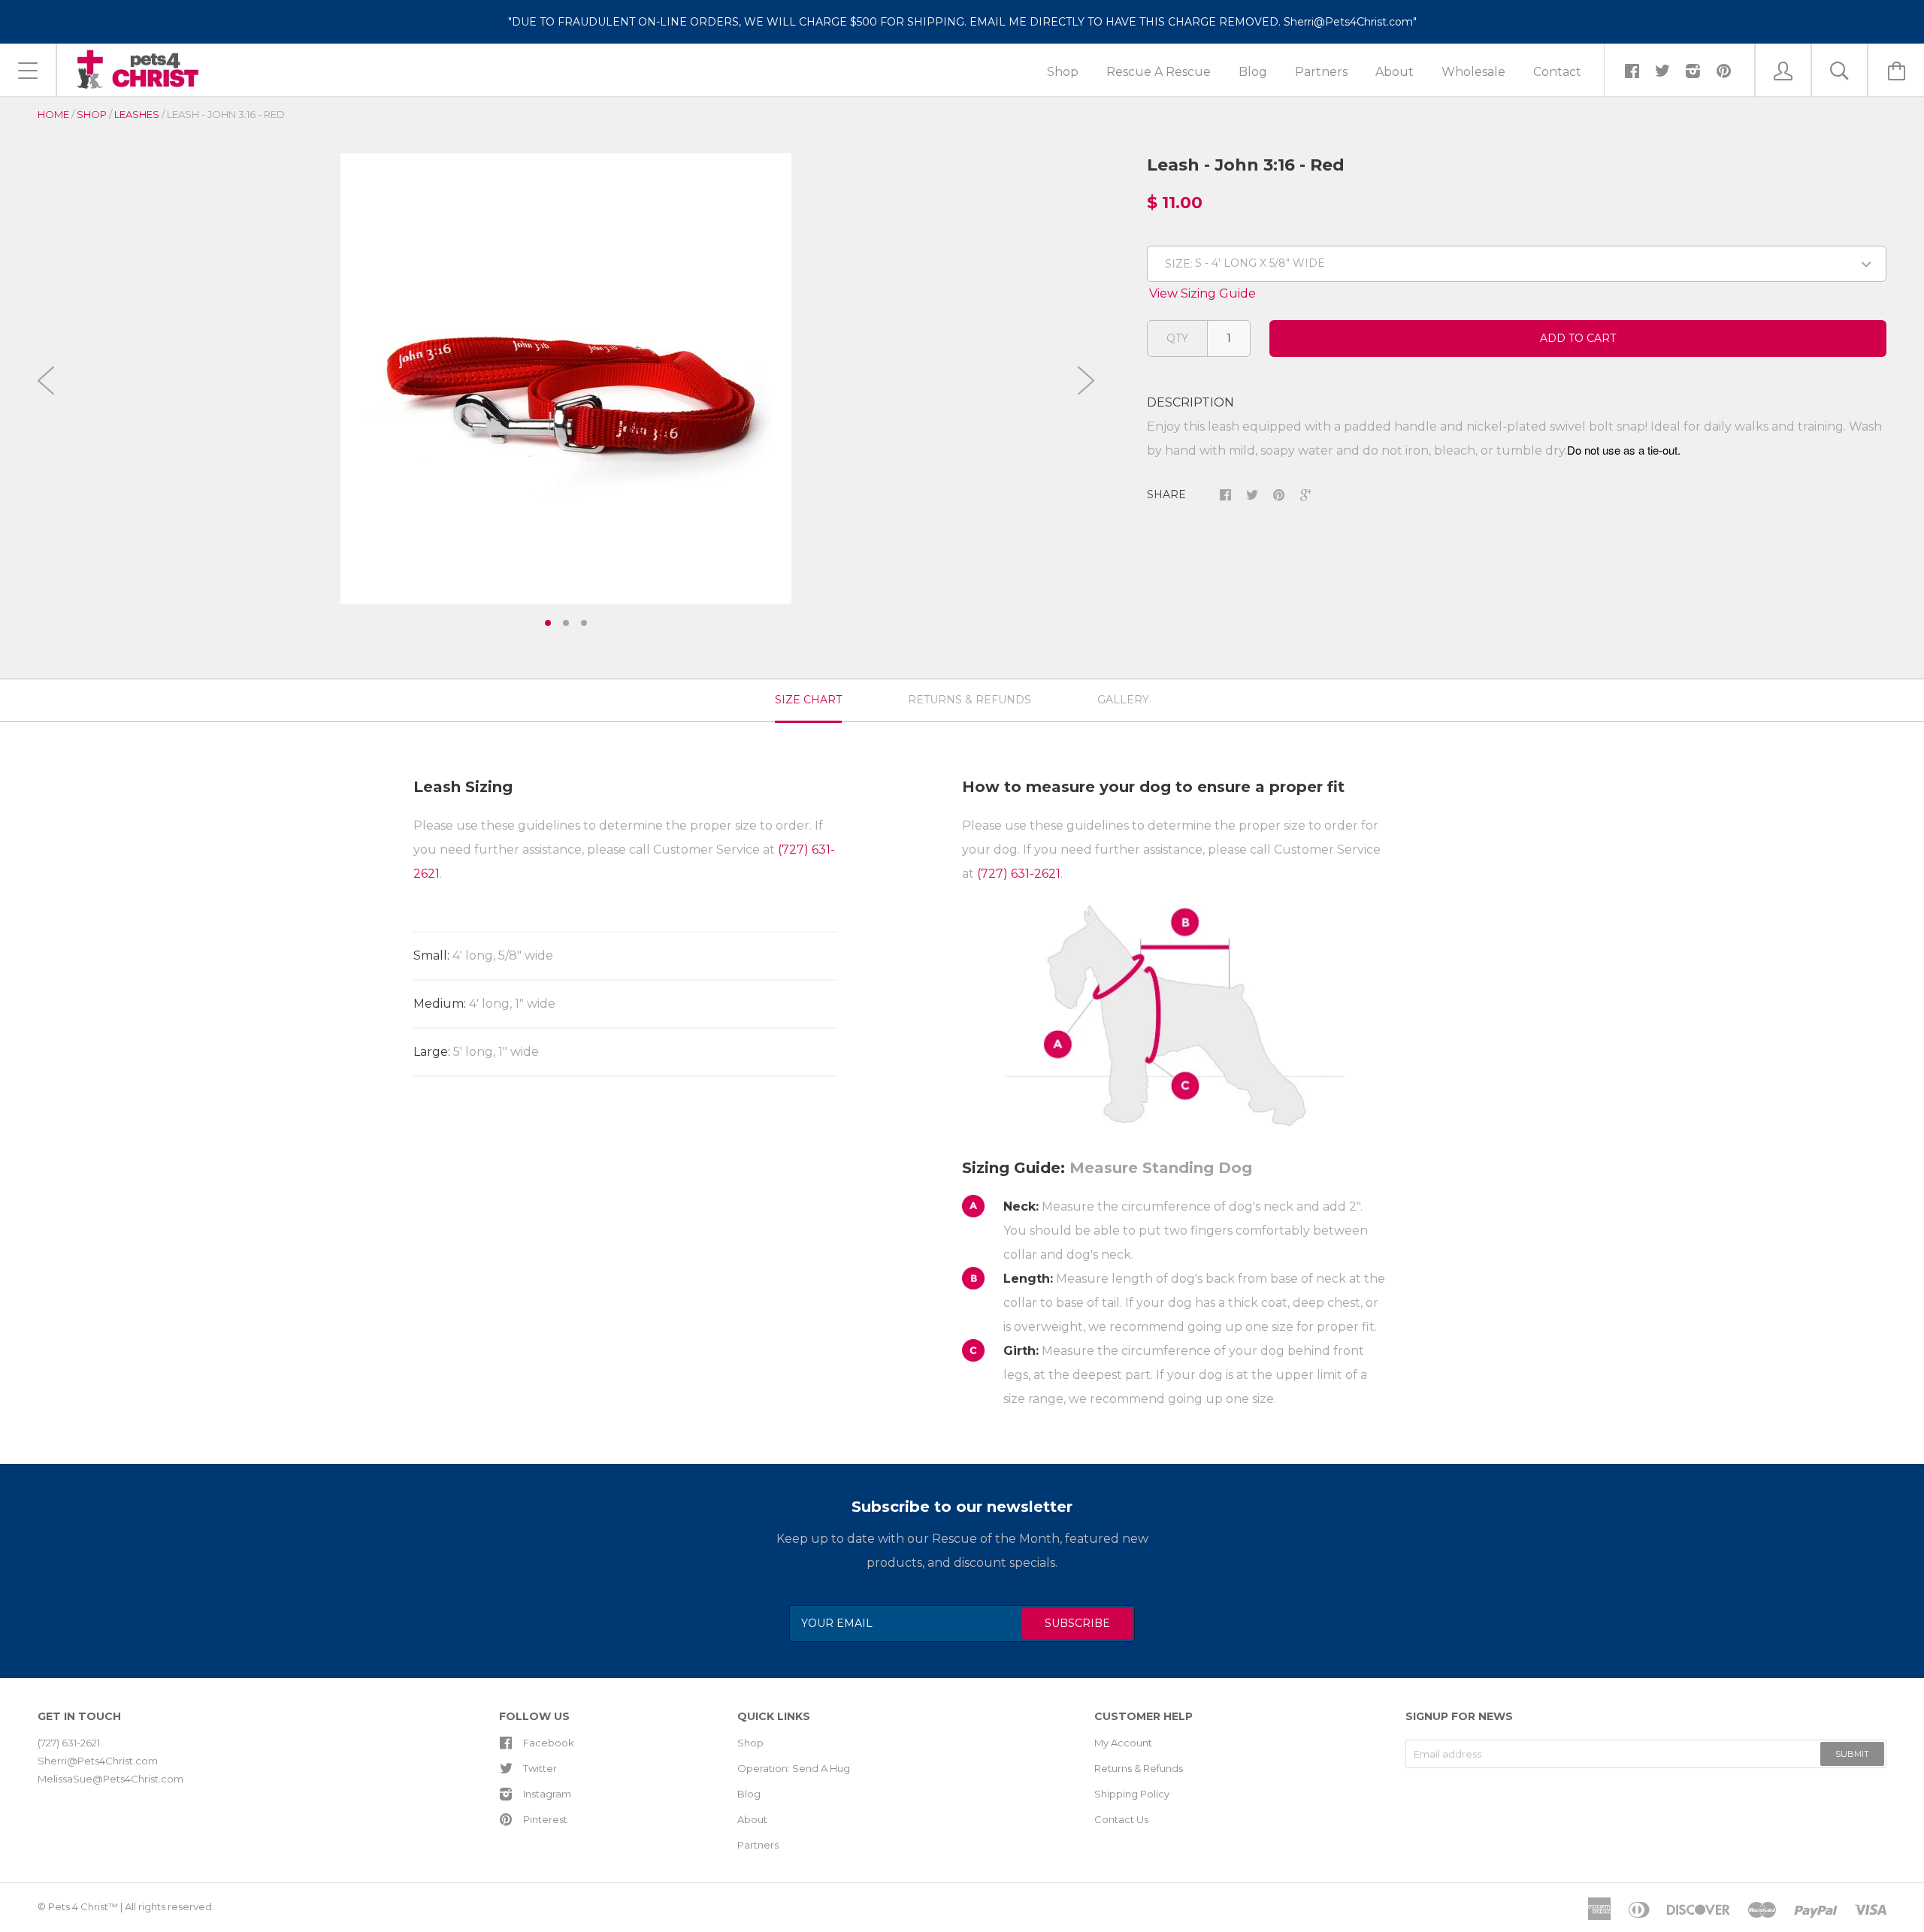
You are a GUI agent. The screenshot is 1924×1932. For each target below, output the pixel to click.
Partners (758, 1845)
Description (1190, 402)
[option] (566, 379)
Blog (749, 1794)
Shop (92, 114)
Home (53, 114)
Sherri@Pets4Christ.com (98, 1761)
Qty (1177, 338)
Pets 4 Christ (78, 1906)
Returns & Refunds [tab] (970, 700)
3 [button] (584, 623)
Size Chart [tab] (808, 700)
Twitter (540, 1768)
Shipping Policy (1132, 1794)
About (752, 1819)
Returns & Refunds (1139, 1768)
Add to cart (1578, 338)
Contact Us (1121, 1819)
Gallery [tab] (1123, 700)
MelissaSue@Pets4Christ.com (110, 1779)
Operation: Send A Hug (794, 1768)
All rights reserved (168, 1906)
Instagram (547, 1794)
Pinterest (545, 1819)
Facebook (549, 1743)
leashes (137, 114)
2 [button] (566, 623)
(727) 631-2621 (1019, 874)
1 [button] (548, 623)
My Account (1123, 1743)
